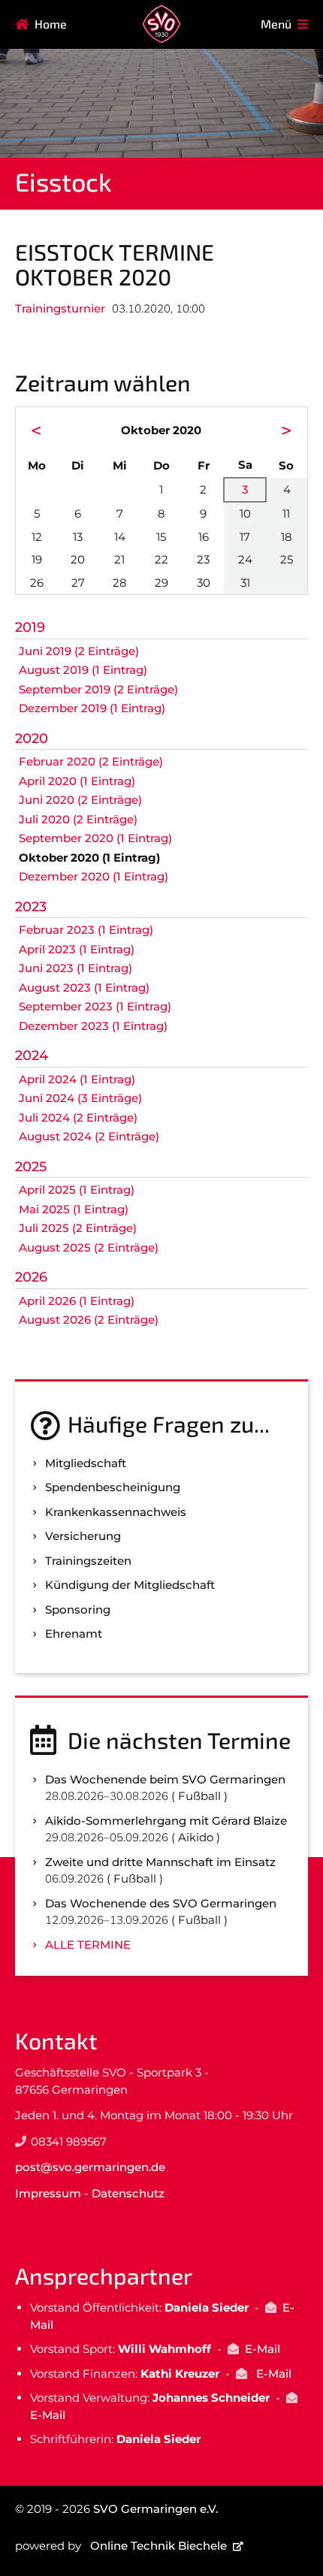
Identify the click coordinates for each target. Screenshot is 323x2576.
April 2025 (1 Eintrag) (77, 1190)
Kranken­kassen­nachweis (116, 1512)
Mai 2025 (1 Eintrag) (74, 1209)
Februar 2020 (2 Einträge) (91, 761)
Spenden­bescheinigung (113, 1487)
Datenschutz (128, 2193)
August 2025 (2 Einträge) (89, 1247)
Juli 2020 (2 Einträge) (78, 819)
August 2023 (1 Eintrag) (84, 988)
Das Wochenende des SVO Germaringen (161, 1903)
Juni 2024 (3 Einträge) (80, 1098)
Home (51, 24)
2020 (32, 738)
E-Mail (263, 2349)
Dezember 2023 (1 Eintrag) (93, 1026)
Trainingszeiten (88, 1561)
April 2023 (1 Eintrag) (77, 949)
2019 (30, 627)
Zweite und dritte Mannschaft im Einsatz (160, 1862)
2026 (31, 1277)
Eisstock (63, 181)
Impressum (48, 2193)
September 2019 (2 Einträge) (98, 689)
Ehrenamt (74, 1634)
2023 (31, 907)
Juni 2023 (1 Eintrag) (75, 968)
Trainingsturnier (60, 308)
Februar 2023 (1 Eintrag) (86, 930)
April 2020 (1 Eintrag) (77, 781)
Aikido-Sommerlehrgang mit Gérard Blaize (166, 1821)
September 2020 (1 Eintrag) (95, 838)
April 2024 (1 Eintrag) (77, 1079)
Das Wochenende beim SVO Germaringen (165, 1779)
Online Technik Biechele (158, 2546)
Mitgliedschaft (86, 1463)
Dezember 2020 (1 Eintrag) (94, 876)
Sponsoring (78, 1610)
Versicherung (83, 1536)
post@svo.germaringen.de (90, 2167)
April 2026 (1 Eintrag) (77, 1301)
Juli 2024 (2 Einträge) (78, 1117)
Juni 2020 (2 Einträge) (80, 800)
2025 (31, 1167)
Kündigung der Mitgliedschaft (130, 1585)
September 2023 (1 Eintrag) (95, 1006)
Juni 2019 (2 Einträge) (79, 651)
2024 (32, 1055)
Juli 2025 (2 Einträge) (78, 1228)
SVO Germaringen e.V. (155, 2509)
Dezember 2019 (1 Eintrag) (92, 708)
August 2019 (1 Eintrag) (83, 670)
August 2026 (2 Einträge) (89, 1320)
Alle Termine (88, 1945)
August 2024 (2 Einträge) (89, 1136)
